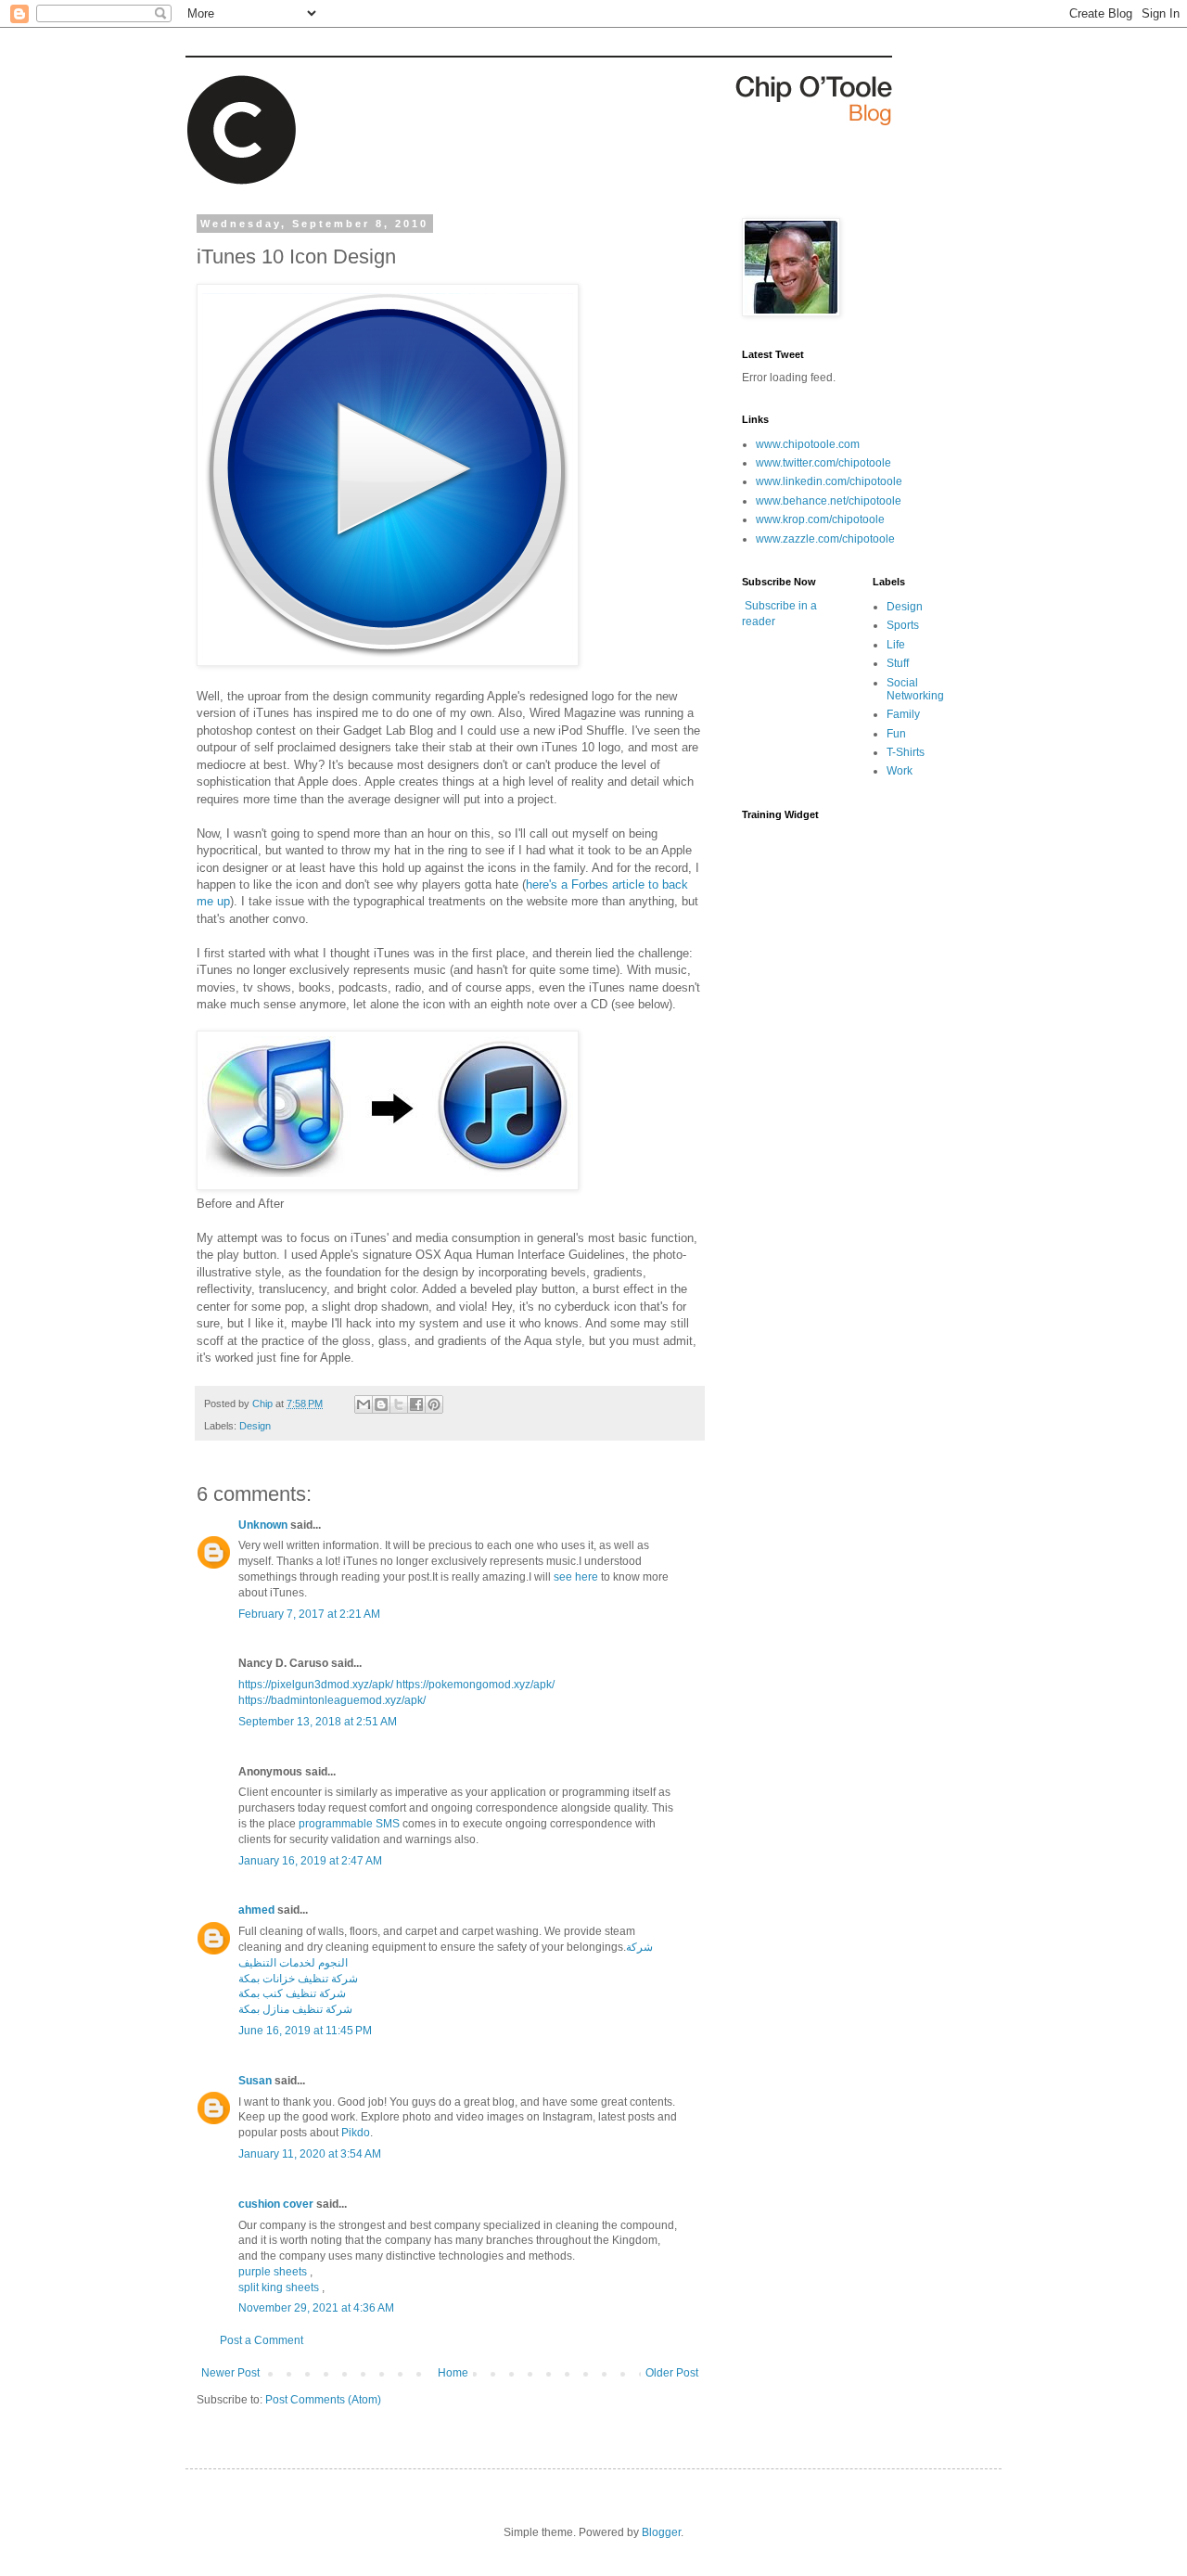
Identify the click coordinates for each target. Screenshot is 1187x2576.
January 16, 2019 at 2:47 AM (310, 1861)
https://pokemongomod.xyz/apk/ (475, 1685)
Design (255, 1426)
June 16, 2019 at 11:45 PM (305, 2031)
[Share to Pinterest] (434, 1404)
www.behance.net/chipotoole (829, 501)
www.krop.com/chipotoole (820, 519)
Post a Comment (262, 2340)
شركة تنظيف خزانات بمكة (298, 1979)
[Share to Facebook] (416, 1404)
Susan (255, 2081)
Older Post (672, 2373)
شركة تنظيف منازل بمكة (295, 2009)
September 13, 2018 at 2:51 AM (318, 1722)
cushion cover (276, 2204)
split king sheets (279, 2288)
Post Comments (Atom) (323, 2400)
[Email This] (364, 1404)
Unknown (263, 1525)
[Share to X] (399, 1404)
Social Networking (915, 689)
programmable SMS (349, 1824)
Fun (896, 734)
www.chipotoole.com (808, 444)
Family (903, 714)
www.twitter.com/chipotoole (823, 463)
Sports (903, 625)
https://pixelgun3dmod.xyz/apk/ (316, 1685)
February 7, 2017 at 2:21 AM (309, 1614)
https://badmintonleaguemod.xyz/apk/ (332, 1700)
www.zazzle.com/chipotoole (825, 539)
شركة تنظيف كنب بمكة (292, 1993)
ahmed (256, 1910)
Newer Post (230, 2373)
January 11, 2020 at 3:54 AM (310, 2154)
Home (453, 2373)
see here (576, 1577)
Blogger (661, 2532)
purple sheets (273, 2272)
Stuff (898, 663)
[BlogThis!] (381, 1404)
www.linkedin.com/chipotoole (829, 481)
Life (896, 645)
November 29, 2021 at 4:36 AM (316, 2308)
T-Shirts (906, 752)
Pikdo (356, 2133)
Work (900, 771)
